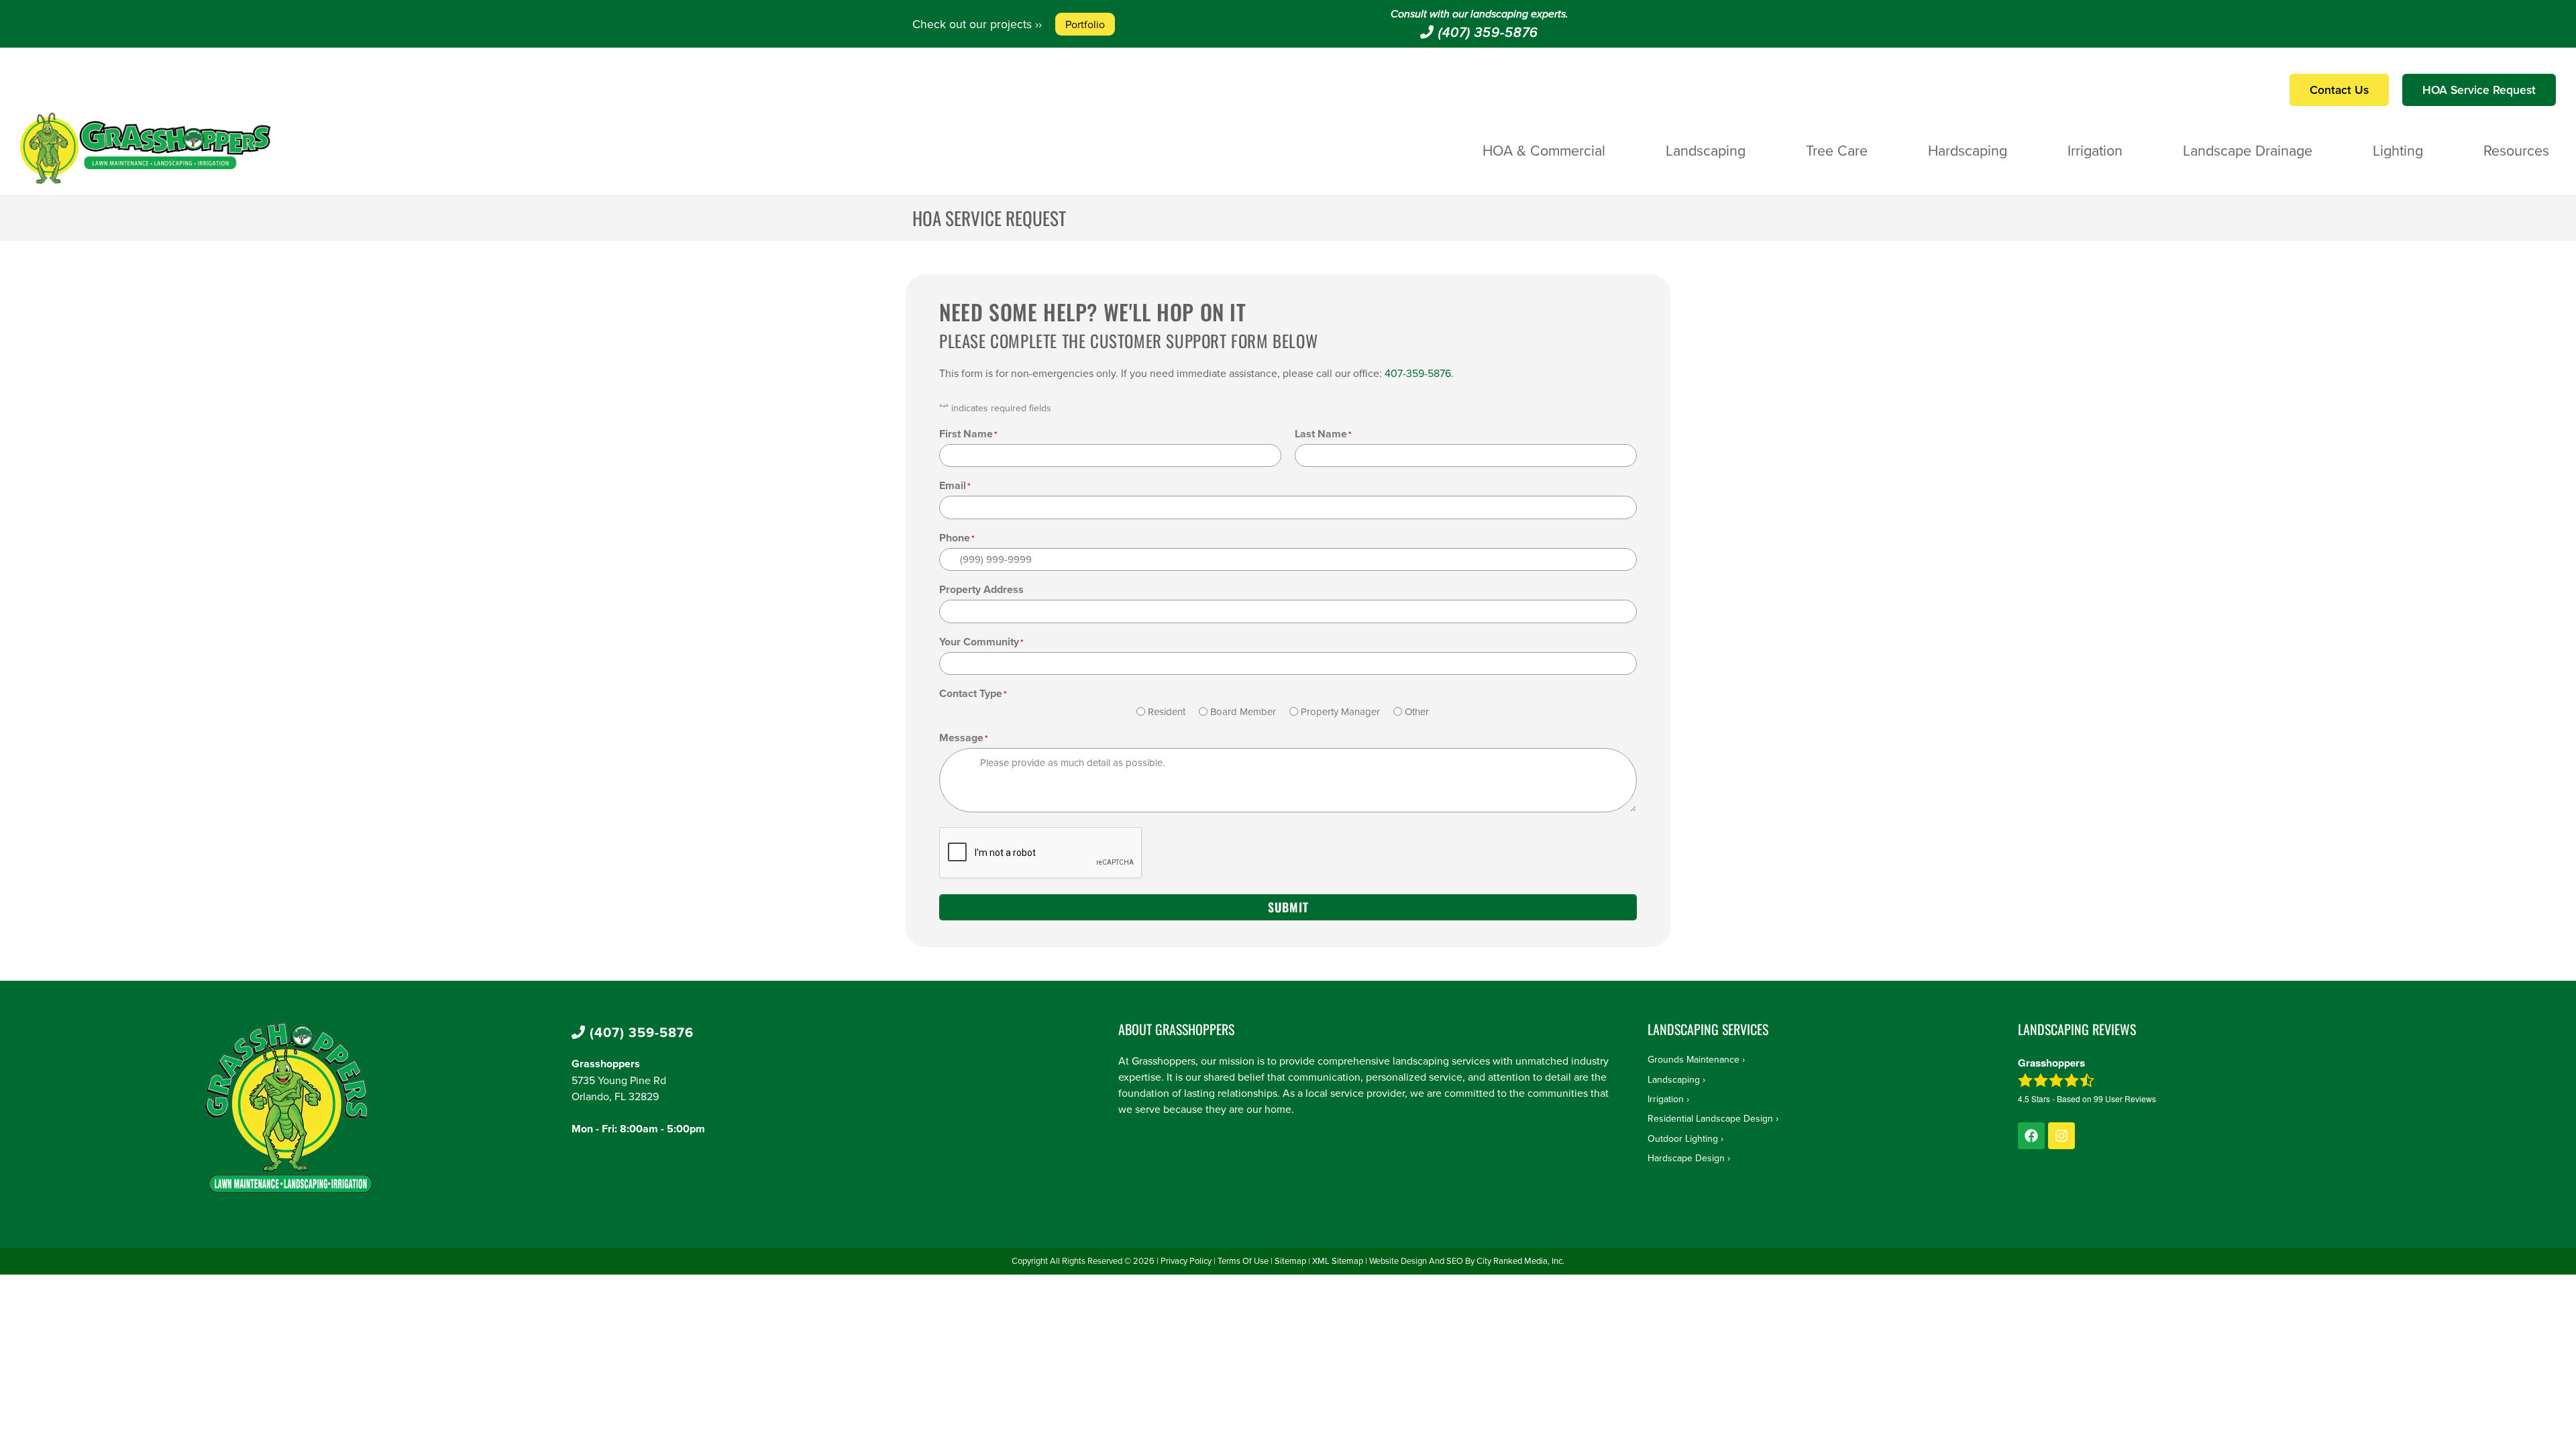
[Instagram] (2061, 1136)
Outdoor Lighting (1683, 1138)
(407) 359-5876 (1486, 33)
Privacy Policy (1186, 1260)
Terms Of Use (1243, 1260)
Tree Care (1837, 150)
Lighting (2398, 150)
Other (1417, 711)
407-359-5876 (1418, 373)
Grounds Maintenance (1694, 1059)
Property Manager (1340, 711)
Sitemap (1290, 1260)
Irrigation (2095, 150)
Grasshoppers (606, 1064)
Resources (2516, 150)
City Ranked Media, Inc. (1520, 1260)
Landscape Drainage (2248, 150)
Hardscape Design (1686, 1158)
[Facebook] (2031, 1136)
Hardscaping (1968, 150)
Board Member (1243, 711)
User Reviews (2125, 1098)
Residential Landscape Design (1710, 1118)
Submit (1288, 907)
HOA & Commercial (1544, 150)
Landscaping (1706, 150)
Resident (1167, 711)
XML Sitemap (1338, 1260)
